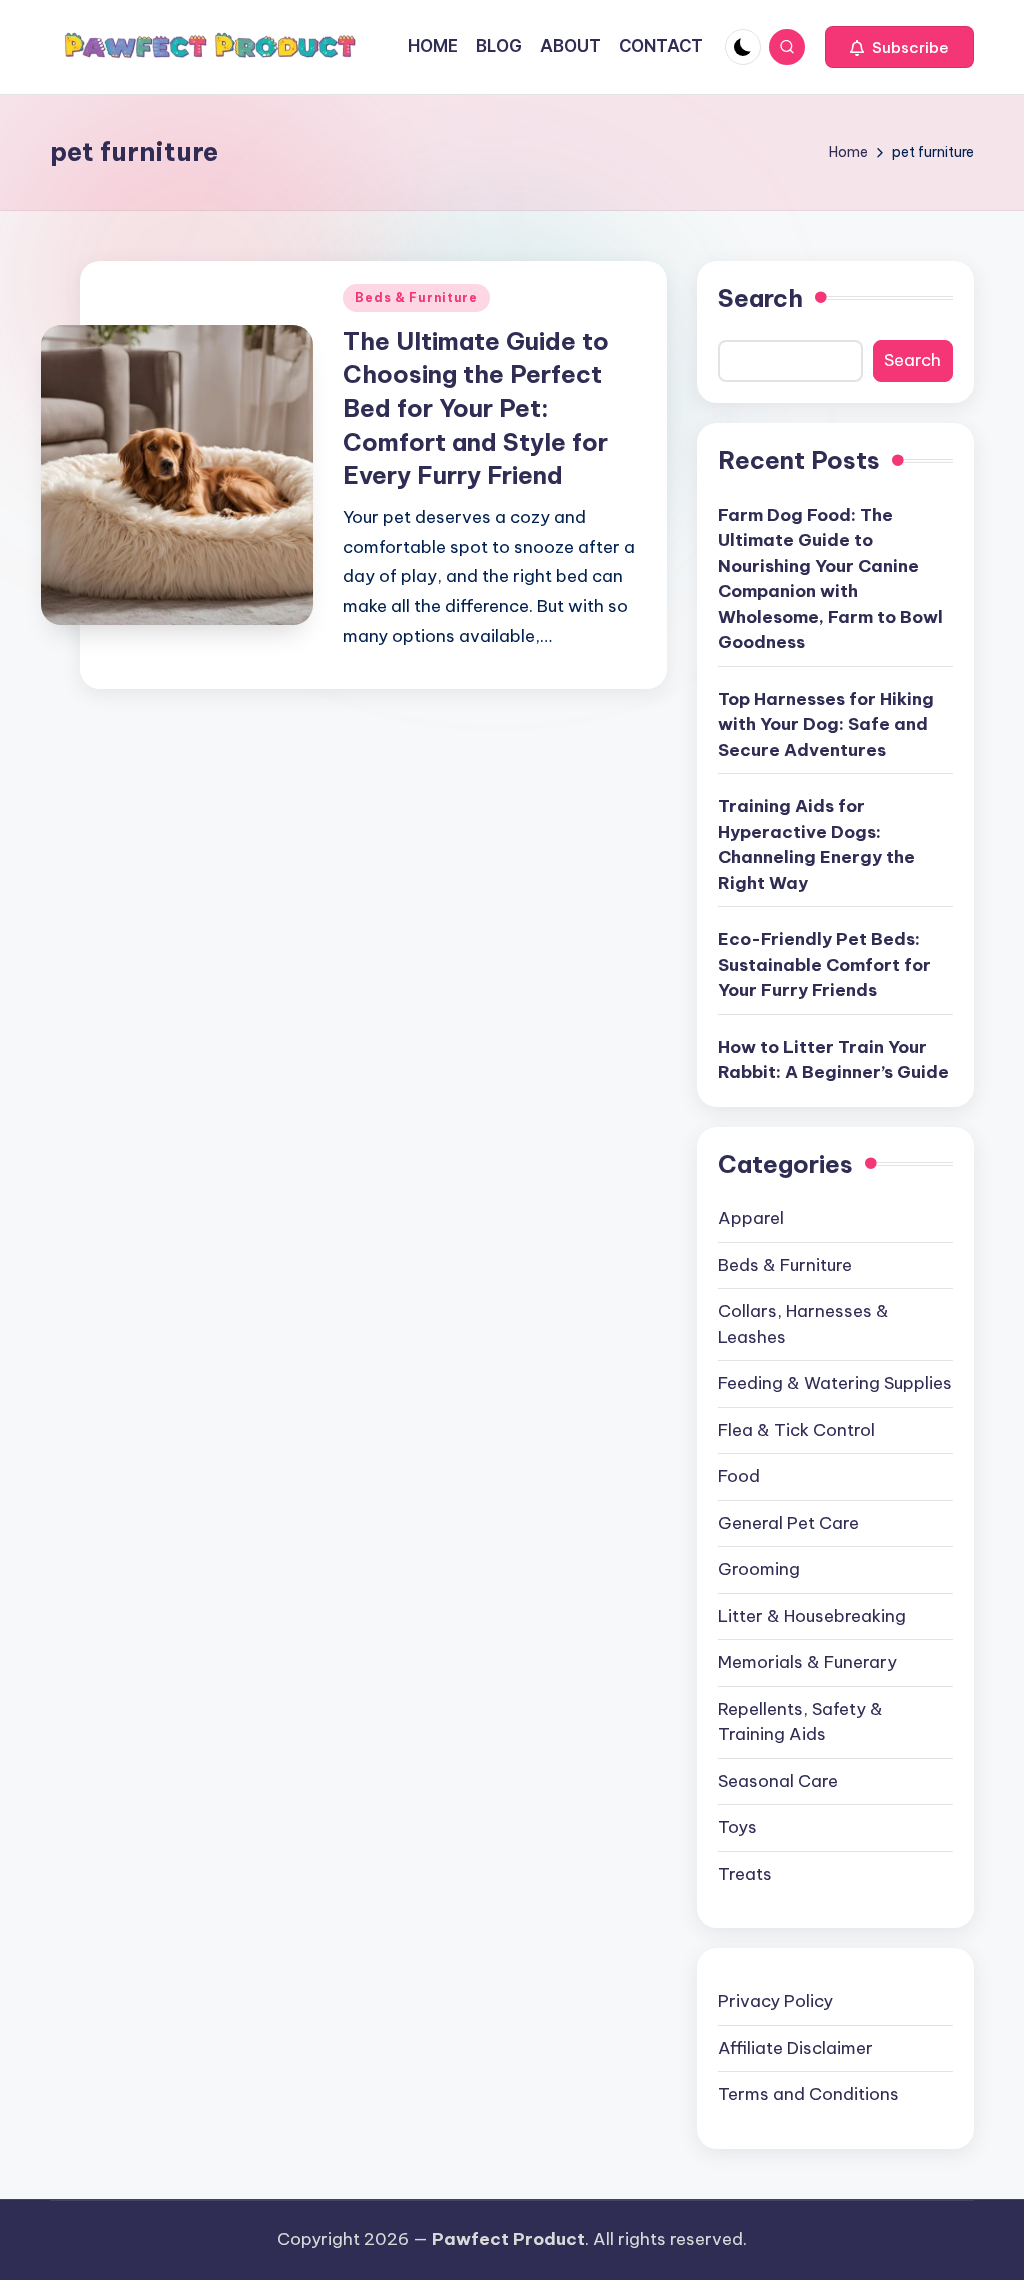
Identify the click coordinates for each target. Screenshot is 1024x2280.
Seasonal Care (778, 1781)
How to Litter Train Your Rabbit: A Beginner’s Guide (833, 1060)
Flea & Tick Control (796, 1430)
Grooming (759, 1569)
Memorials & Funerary (807, 1662)
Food (739, 1476)
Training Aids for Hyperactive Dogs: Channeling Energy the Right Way (816, 844)
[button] (899, 47)
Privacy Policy (775, 2001)
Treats (745, 1874)
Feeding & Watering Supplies (835, 1383)
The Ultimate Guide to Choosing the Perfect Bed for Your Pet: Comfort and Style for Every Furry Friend (476, 408)
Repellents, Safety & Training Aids (800, 1722)
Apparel (751, 1218)
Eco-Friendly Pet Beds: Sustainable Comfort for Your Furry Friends (824, 964)
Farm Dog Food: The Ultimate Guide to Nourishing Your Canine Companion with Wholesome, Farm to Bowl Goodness (830, 579)
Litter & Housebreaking (812, 1616)
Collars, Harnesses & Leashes (803, 1324)
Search (760, 298)
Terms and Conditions (808, 2094)
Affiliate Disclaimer (795, 2048)
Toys (737, 1827)
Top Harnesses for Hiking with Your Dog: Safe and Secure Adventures (826, 724)
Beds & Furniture (416, 297)
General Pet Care (788, 1523)
